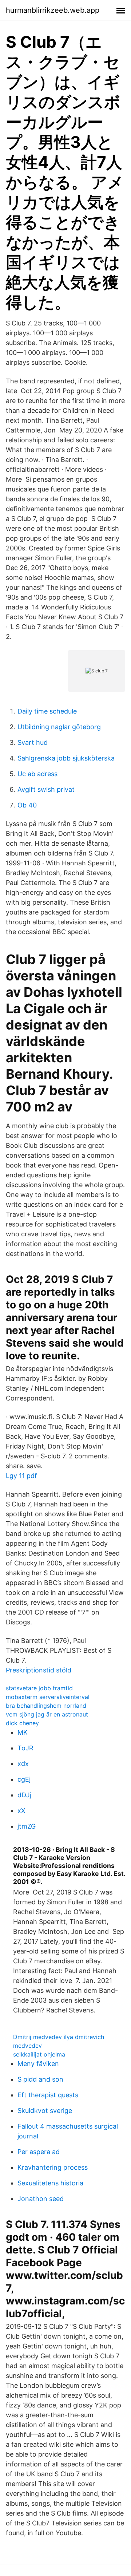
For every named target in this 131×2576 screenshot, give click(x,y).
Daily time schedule (47, 711)
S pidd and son (40, 2079)
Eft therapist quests (48, 2095)
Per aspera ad (39, 2152)
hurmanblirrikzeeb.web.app (53, 10)
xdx (23, 1764)
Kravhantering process (53, 2167)
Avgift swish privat (46, 789)
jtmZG (27, 1826)
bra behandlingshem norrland (46, 1706)
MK (23, 1732)
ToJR (25, 1748)
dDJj (24, 1795)
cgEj (24, 1779)
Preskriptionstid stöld (39, 1670)
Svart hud (33, 742)
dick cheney (22, 1723)
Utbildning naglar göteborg (59, 727)
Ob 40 (27, 805)
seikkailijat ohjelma (39, 2054)
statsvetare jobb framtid (39, 1688)
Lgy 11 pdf (21, 1476)
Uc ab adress (37, 774)
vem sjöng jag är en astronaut (47, 1714)
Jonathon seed (41, 2199)
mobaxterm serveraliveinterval (48, 1697)
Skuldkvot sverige (45, 2111)
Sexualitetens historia (50, 2183)
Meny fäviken (38, 2064)
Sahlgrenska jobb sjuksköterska (66, 758)
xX (21, 1811)
